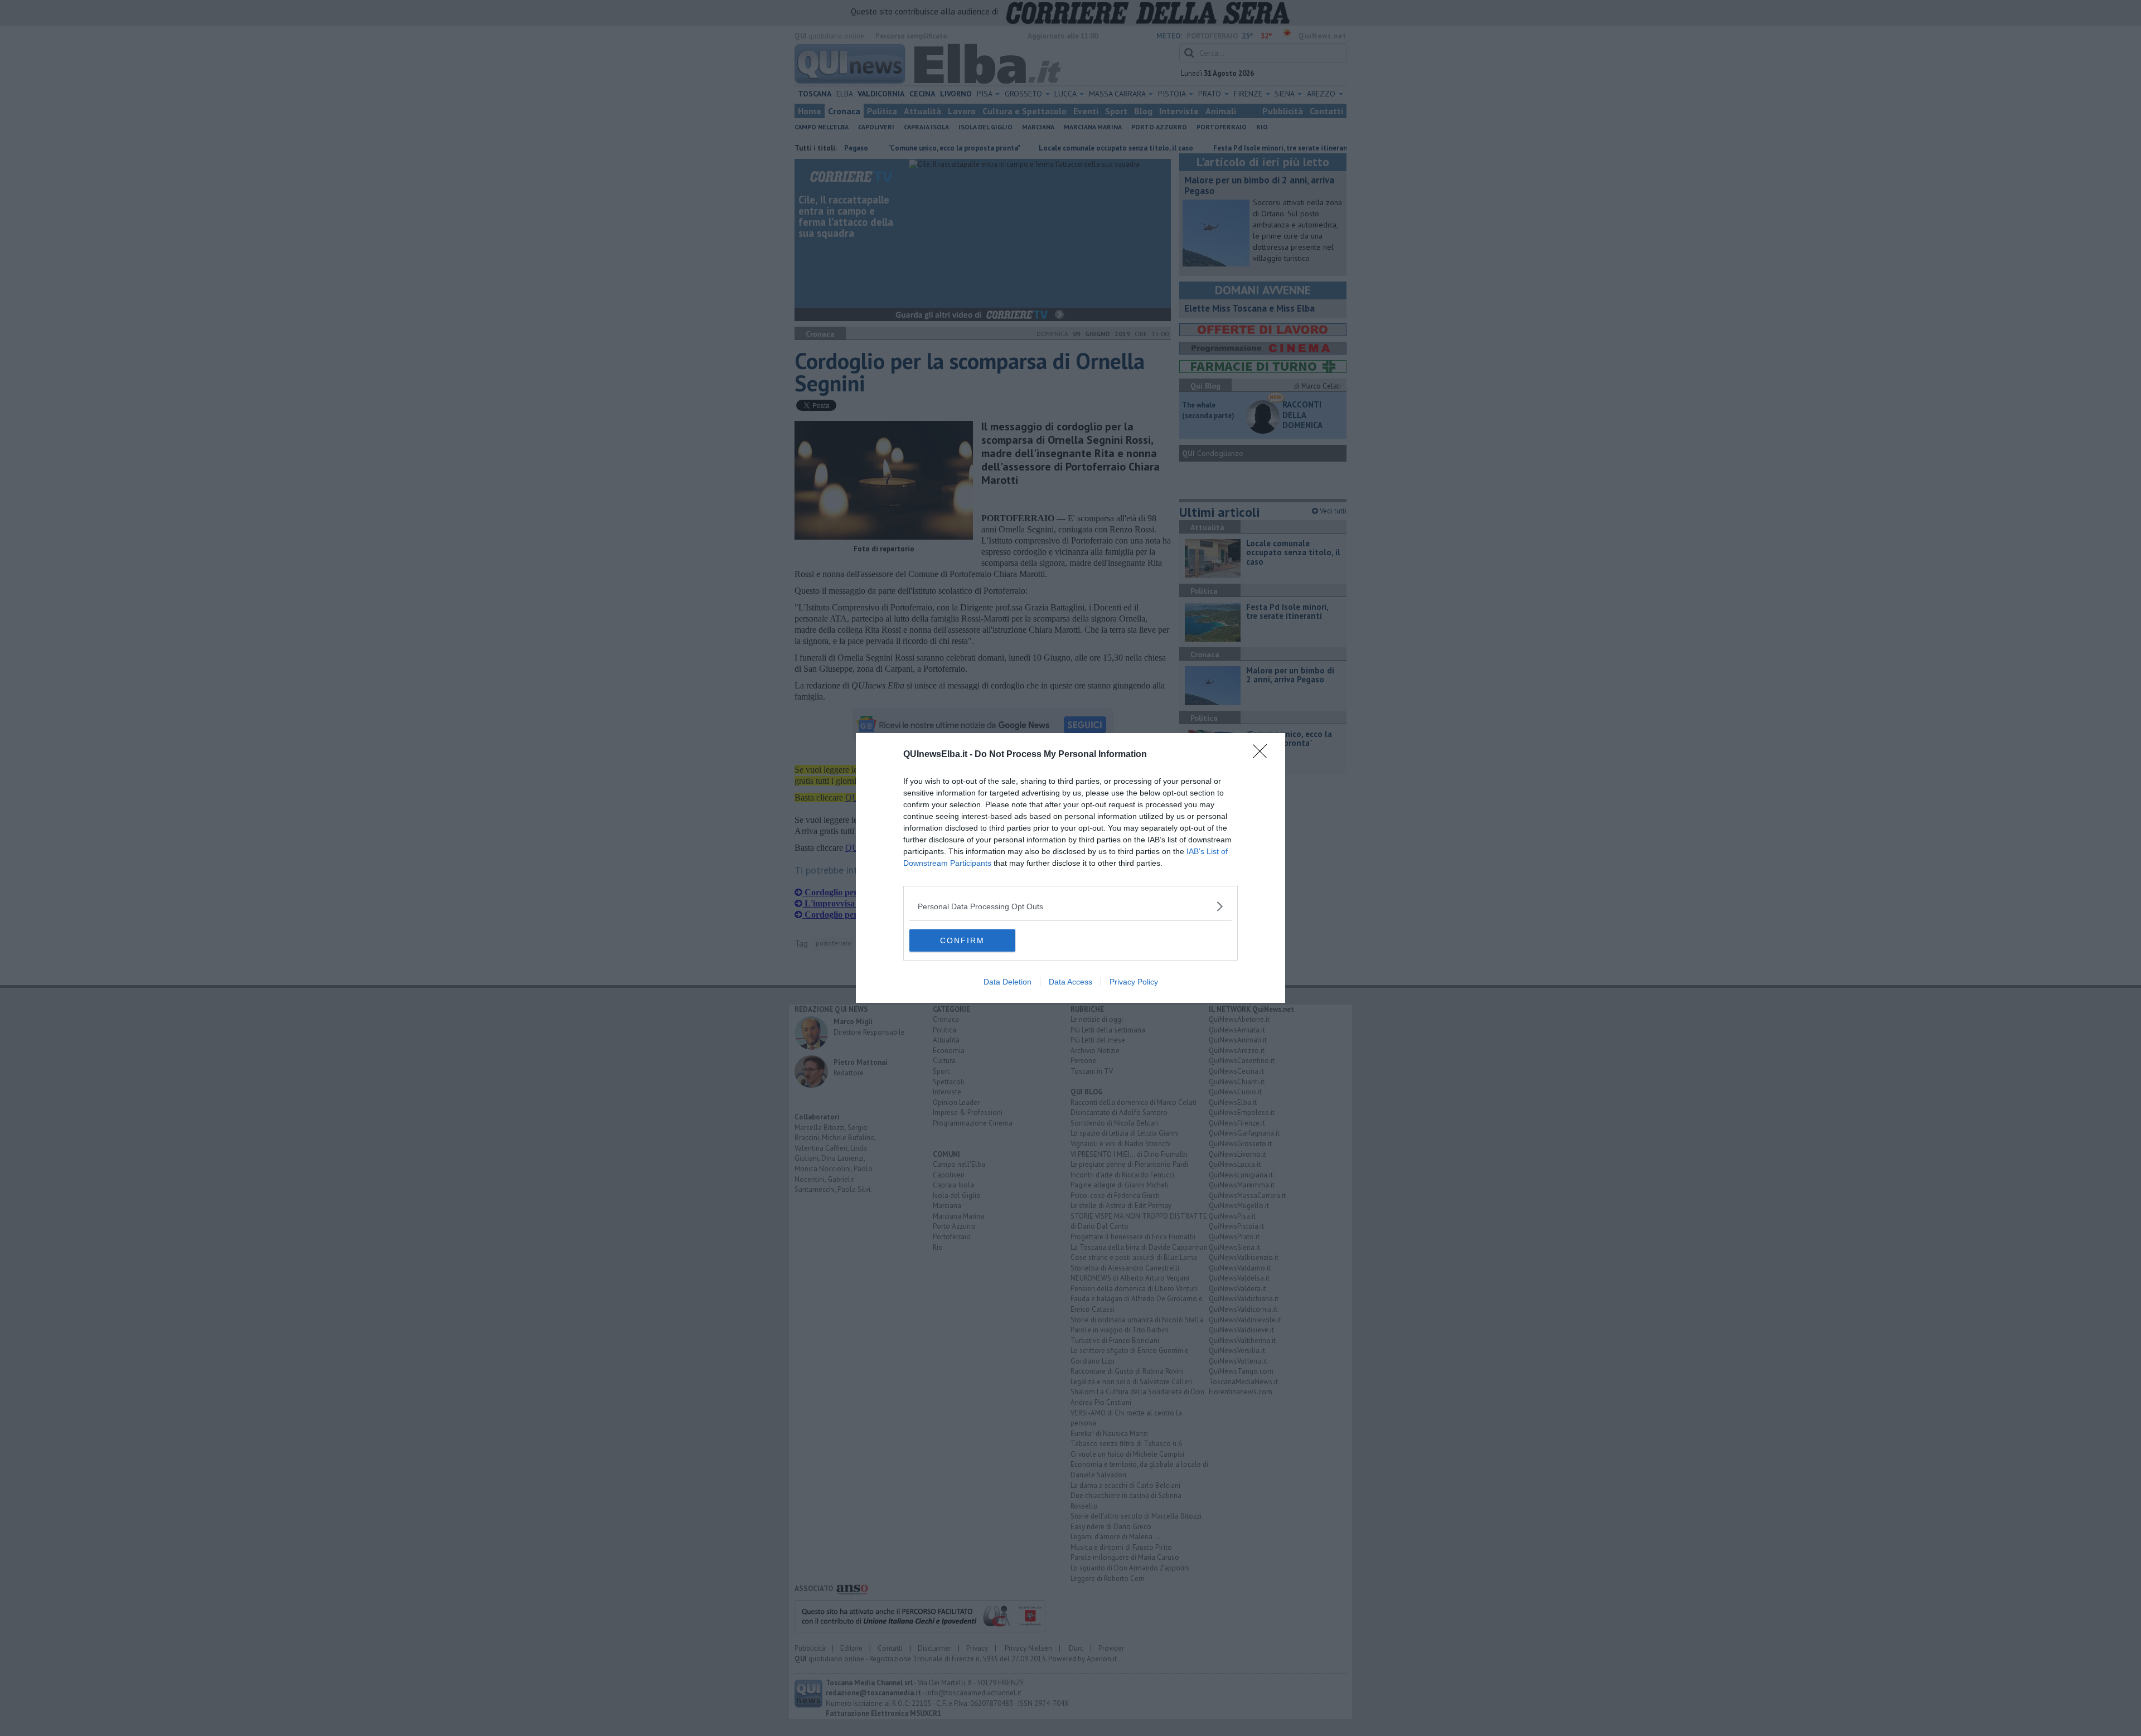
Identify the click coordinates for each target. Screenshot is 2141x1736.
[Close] (1263, 755)
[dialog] (1070, 868)
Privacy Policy (1134, 982)
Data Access (1070, 982)
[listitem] (1070, 906)
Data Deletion (1007, 982)
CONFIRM (962, 940)
